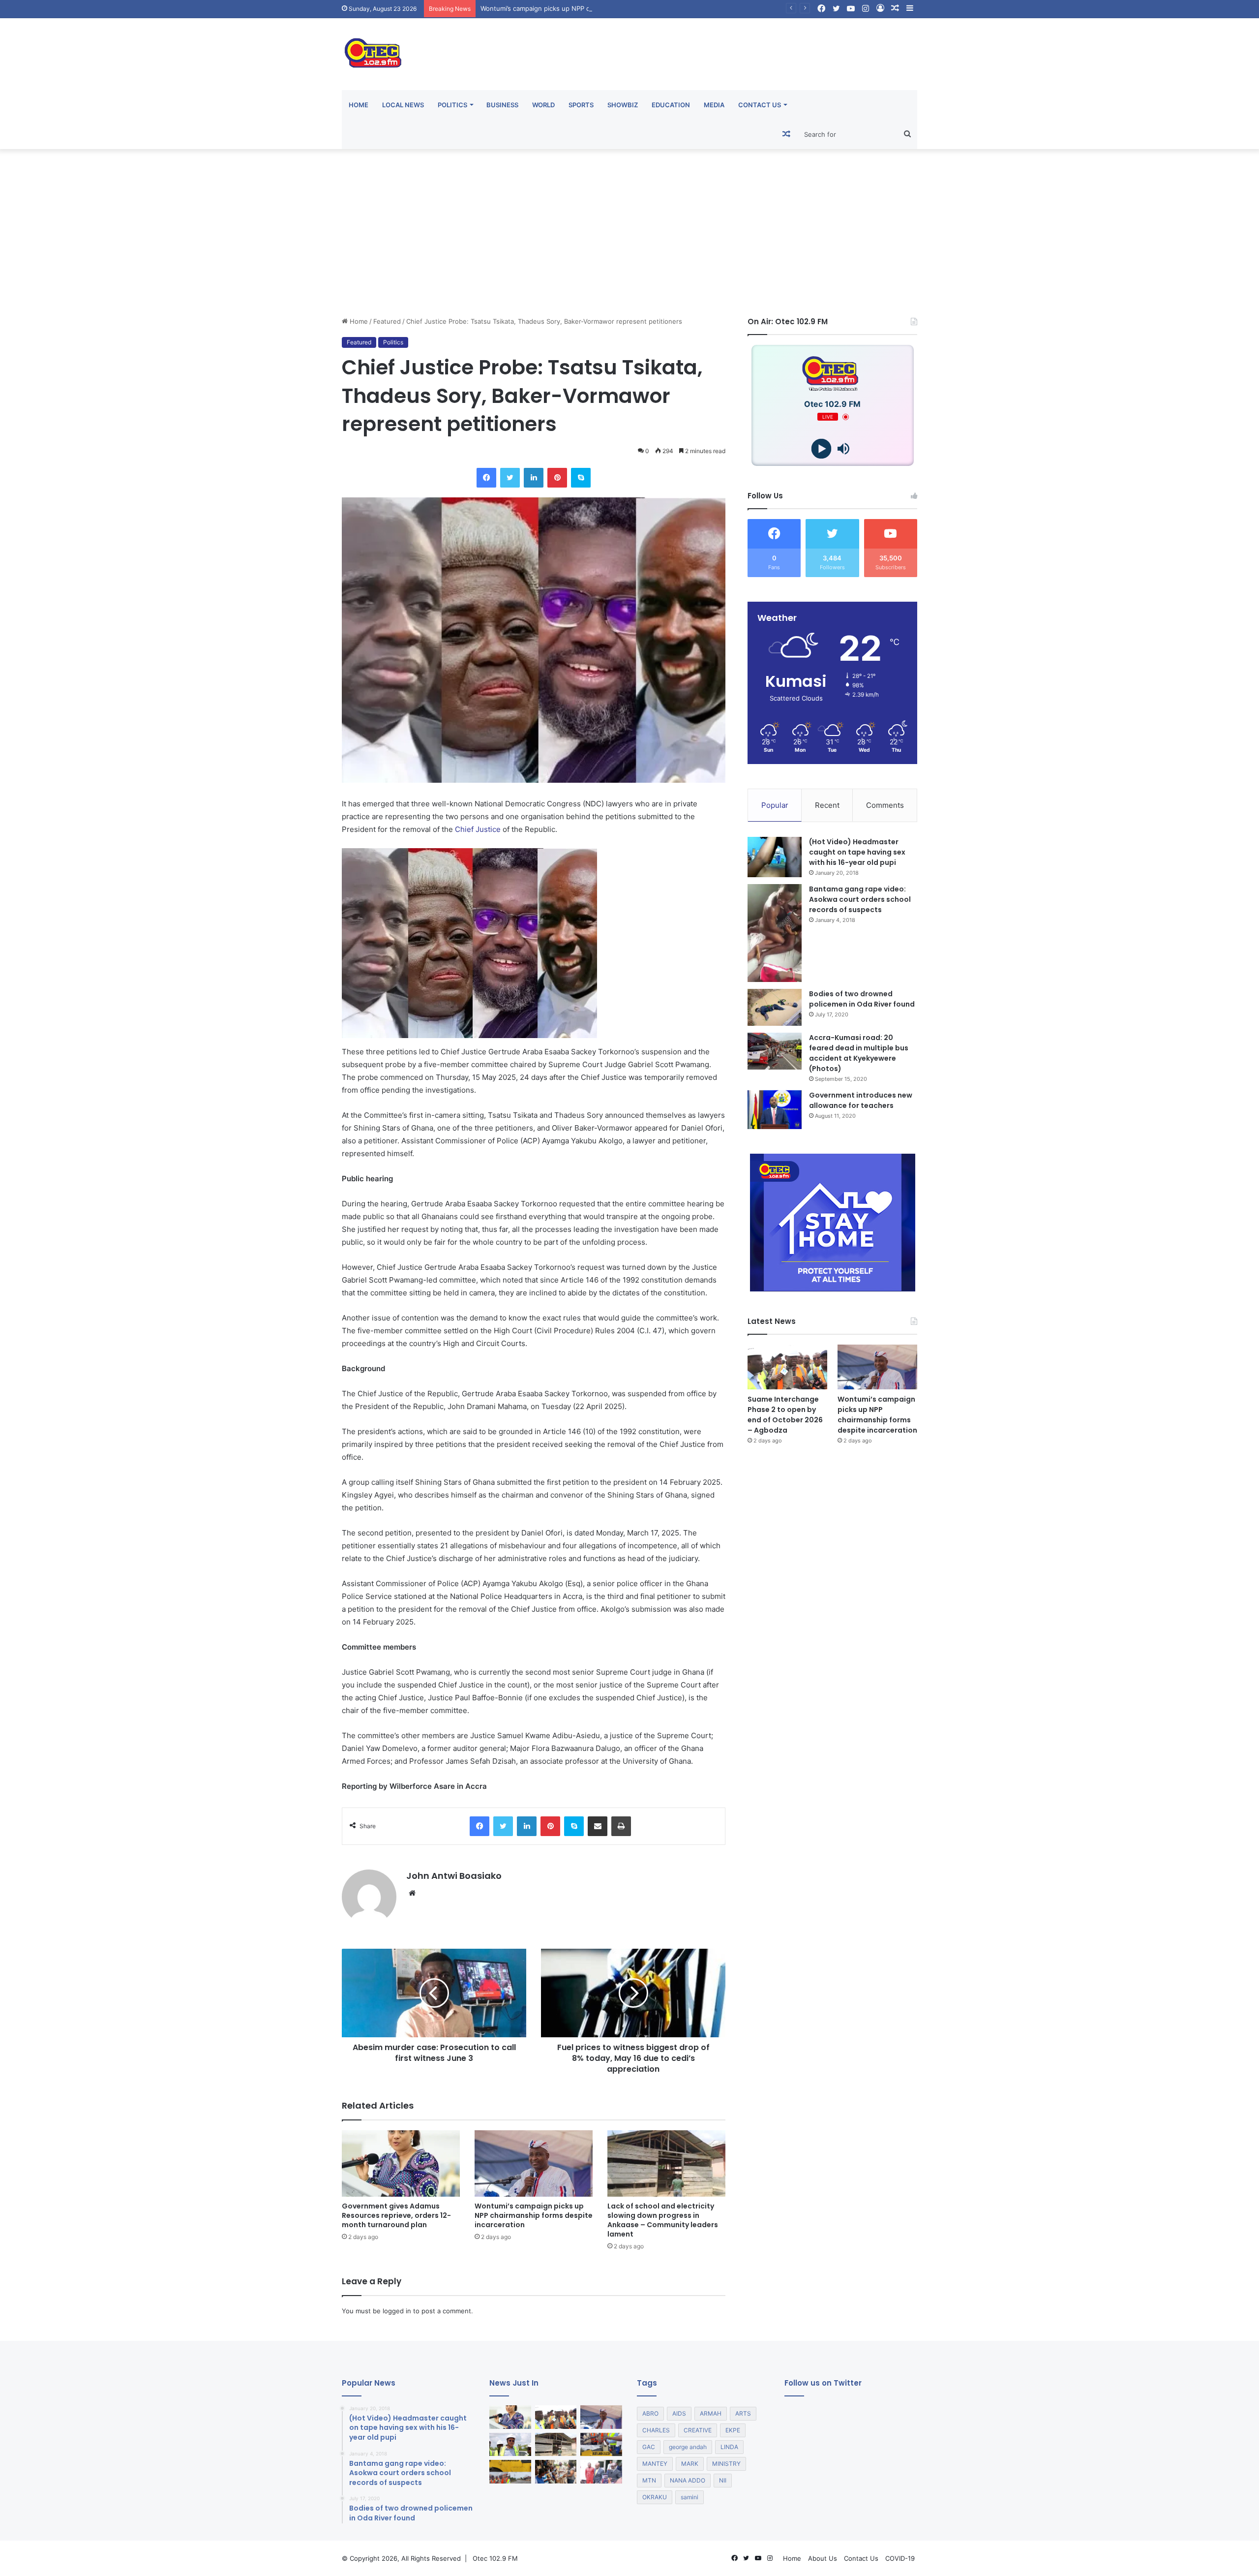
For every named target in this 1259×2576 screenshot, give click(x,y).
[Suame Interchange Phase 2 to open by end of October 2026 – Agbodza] (787, 1367)
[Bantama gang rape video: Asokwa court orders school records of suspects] (775, 933)
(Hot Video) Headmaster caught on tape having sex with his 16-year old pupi (857, 852)
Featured (387, 321)
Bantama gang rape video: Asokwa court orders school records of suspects (860, 899)
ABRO (650, 2413)
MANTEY (655, 2464)
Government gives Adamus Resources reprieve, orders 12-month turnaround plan (396, 2215)
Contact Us (760, 105)
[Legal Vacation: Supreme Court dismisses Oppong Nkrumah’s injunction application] (601, 2472)
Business (502, 105)
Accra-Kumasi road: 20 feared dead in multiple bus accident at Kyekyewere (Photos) (859, 1053)
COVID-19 (900, 2558)
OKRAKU (655, 2497)
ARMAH (711, 2413)
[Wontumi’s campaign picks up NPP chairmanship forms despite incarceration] (534, 2163)
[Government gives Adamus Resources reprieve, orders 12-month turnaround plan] (401, 2163)
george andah (688, 2447)
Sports (581, 105)
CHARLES (656, 2430)
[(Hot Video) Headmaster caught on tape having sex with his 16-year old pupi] (775, 857)
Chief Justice (478, 829)
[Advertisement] (629, 233)
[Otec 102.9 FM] (433, 53)
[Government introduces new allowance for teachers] (775, 1110)
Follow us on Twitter (823, 2383)
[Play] (822, 449)
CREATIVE (698, 2430)
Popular (775, 805)
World (543, 105)
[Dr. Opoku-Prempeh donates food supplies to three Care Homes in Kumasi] (556, 2472)
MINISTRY (726, 2464)
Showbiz (623, 105)
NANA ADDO (688, 2480)
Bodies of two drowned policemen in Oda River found (862, 999)
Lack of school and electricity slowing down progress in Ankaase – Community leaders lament (663, 2220)
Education (671, 105)
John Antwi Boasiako (454, 1876)
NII (723, 2480)
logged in (397, 2311)
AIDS (679, 2413)
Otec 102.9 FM (495, 2558)
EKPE (733, 2430)
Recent (827, 805)
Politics (452, 105)
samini (689, 2497)
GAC (649, 2447)
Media (714, 105)
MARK (690, 2464)
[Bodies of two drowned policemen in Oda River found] (775, 1007)
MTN (649, 2480)
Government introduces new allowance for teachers (861, 1100)
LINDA (729, 2447)
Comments (885, 805)
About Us (823, 2558)
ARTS (743, 2413)
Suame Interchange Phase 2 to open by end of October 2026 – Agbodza (785, 1415)
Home (359, 105)
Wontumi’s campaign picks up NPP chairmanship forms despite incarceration (534, 2215)
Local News (403, 105)
